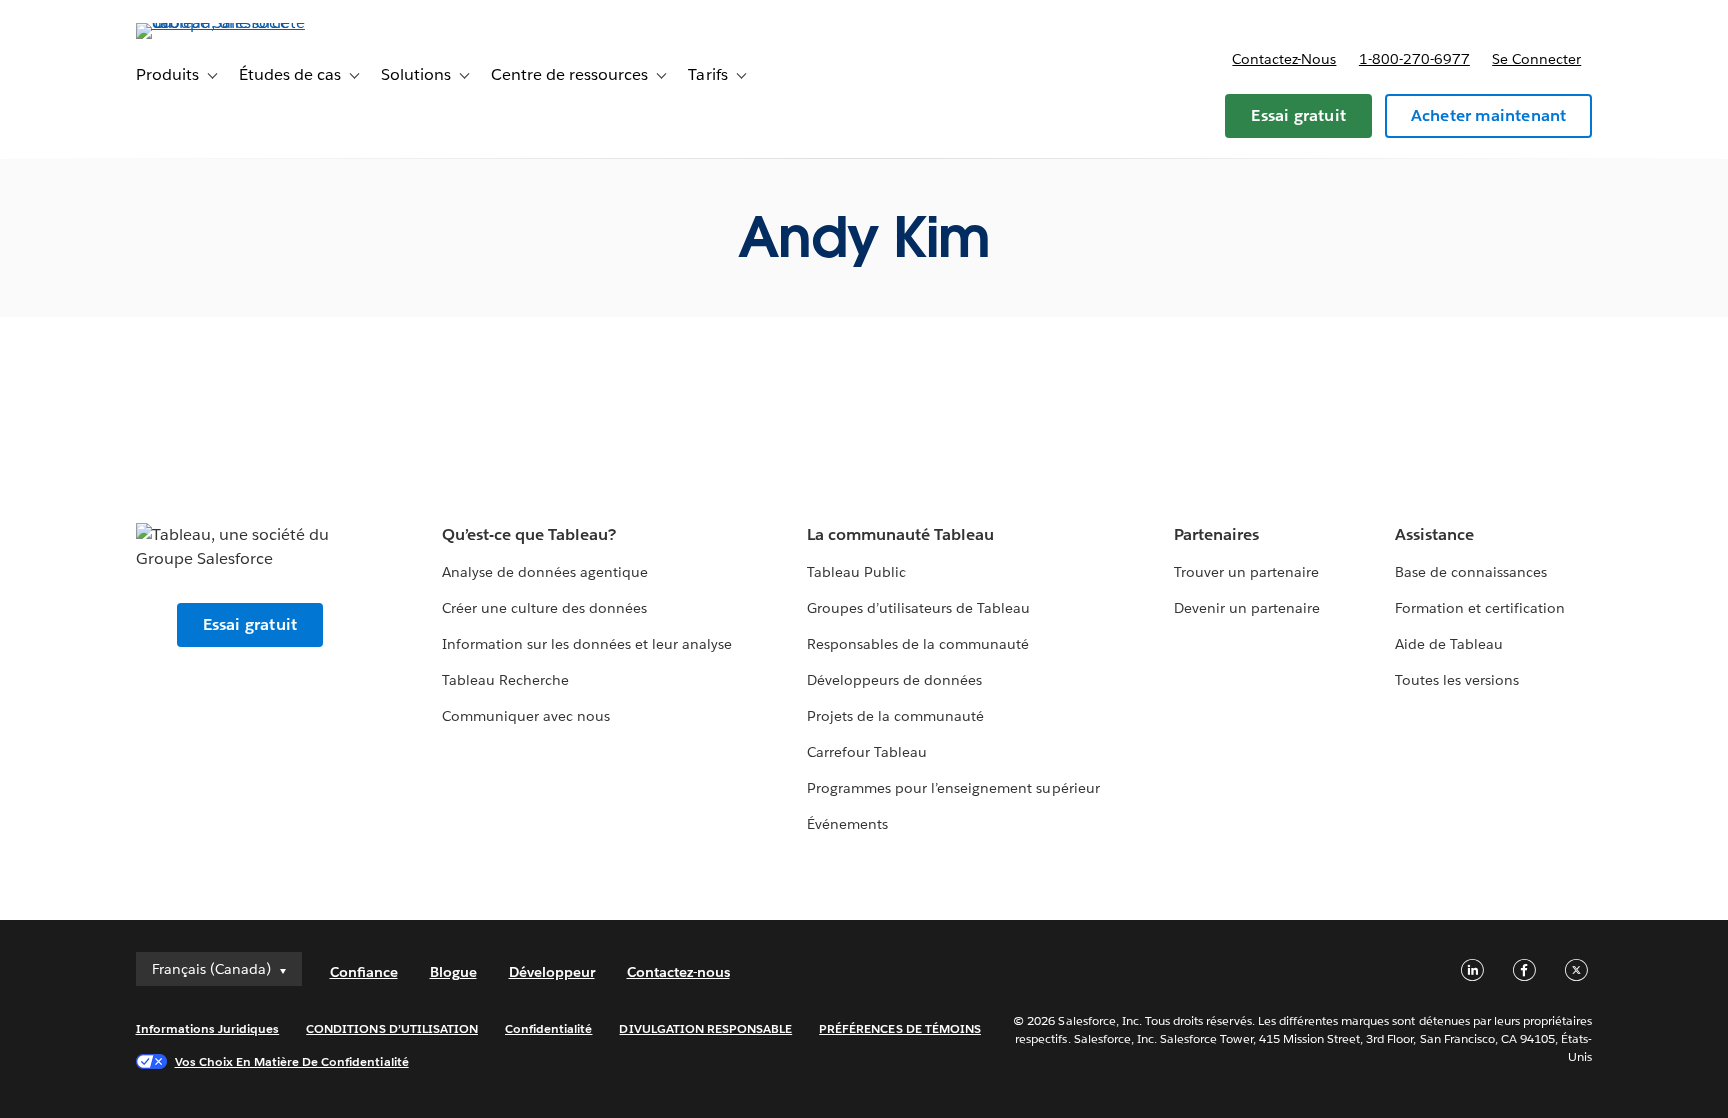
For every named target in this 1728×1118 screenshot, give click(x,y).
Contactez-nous (1284, 59)
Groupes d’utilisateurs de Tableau (919, 608)
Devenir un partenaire (1247, 608)
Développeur (552, 972)
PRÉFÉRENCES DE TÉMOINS (900, 1028)
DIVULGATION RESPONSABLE (705, 1028)
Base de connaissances (1471, 572)
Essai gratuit (1298, 115)
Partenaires (1216, 534)
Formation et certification (1480, 608)
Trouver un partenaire (1246, 572)
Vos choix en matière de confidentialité (292, 1061)
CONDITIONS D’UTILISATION (392, 1028)
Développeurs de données (894, 680)
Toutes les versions (1457, 680)
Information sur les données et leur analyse (587, 644)
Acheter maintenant (1489, 115)
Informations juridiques (208, 1028)
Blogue (453, 972)
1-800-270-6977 (1414, 59)
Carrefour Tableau (867, 752)
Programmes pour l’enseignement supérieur (953, 788)
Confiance (364, 972)
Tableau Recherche (505, 680)
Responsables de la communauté (918, 644)
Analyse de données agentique (545, 572)
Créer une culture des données (545, 608)
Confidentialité (548, 1028)
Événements (847, 824)
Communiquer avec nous (526, 716)
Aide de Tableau (1449, 644)
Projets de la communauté (895, 716)
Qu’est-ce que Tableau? (529, 534)
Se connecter (1536, 59)
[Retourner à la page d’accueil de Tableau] (221, 22)
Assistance (1434, 534)
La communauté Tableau (900, 534)
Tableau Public (856, 572)
